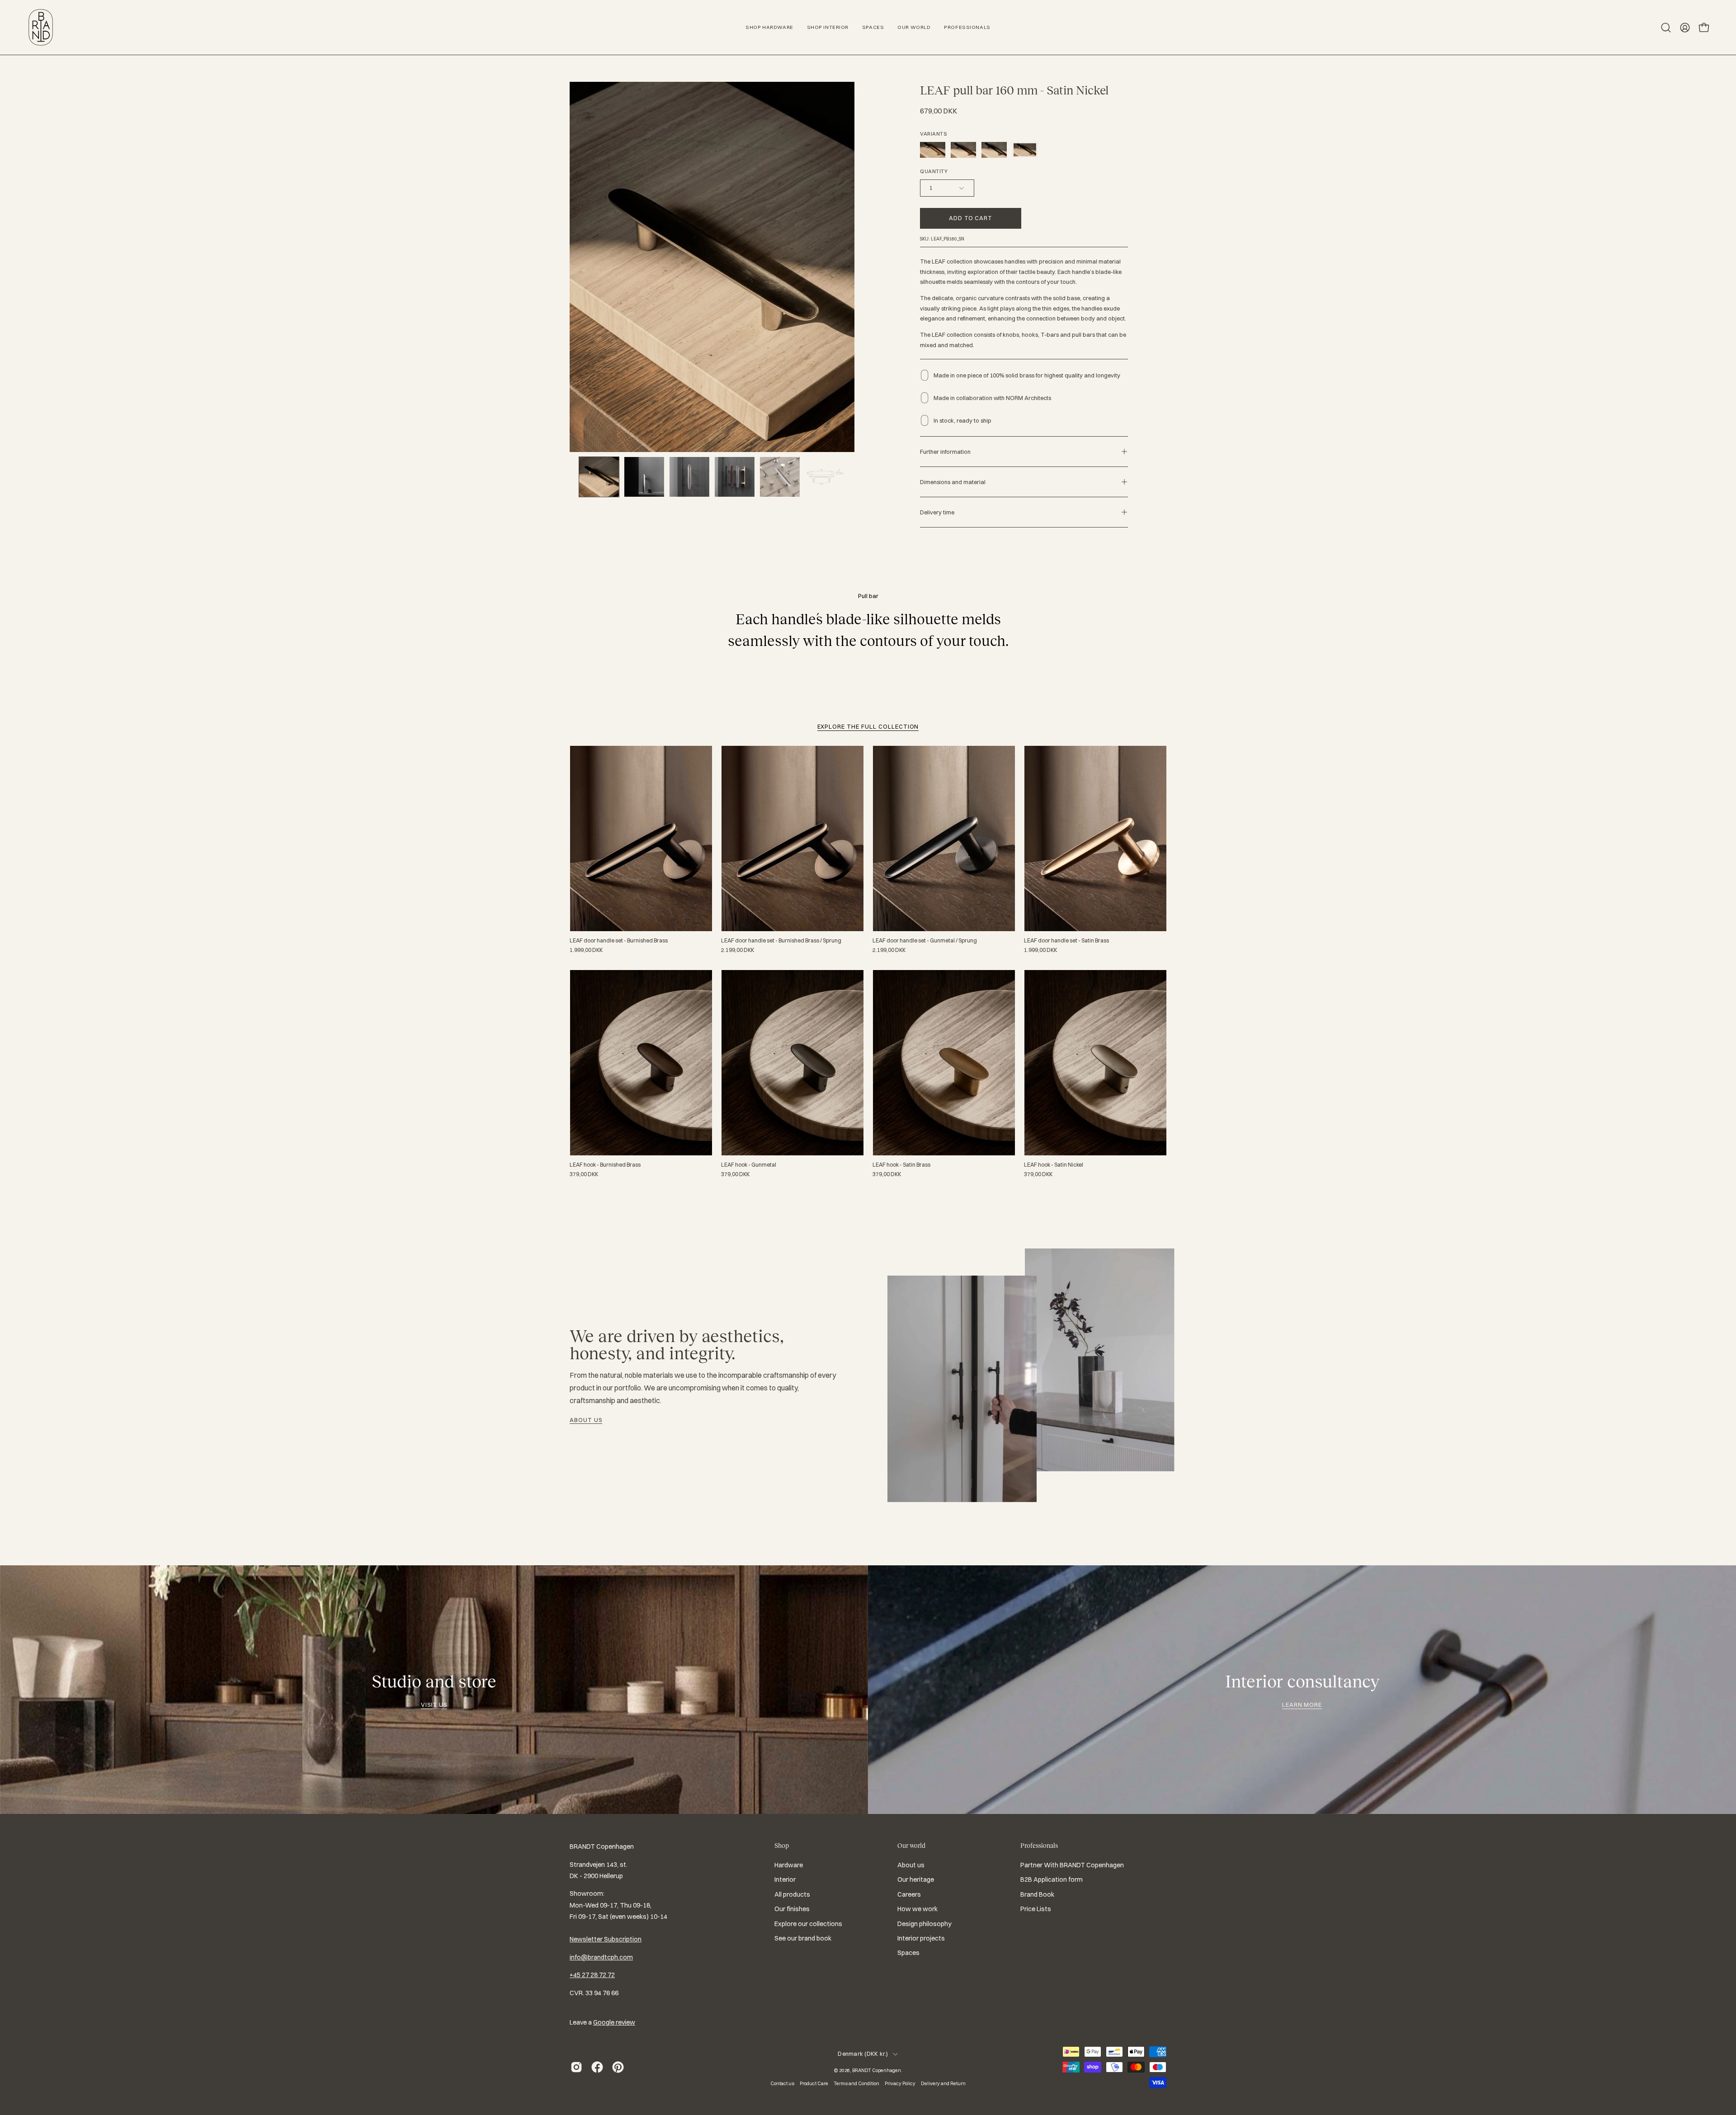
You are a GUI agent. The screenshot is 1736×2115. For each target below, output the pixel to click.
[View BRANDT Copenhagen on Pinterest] (618, 2067)
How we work (918, 1909)
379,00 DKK (584, 1174)
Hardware (789, 1865)
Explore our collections (808, 1924)
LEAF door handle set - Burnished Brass (619, 941)
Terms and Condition (856, 2083)
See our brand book (803, 1938)
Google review (614, 2022)
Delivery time (937, 512)
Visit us (434, 1705)
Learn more (1302, 1705)
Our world (911, 1846)
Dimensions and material (953, 482)
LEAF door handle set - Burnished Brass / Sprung (781, 941)
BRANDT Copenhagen (877, 2070)
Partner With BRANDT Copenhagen (1072, 1865)
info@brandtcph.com (601, 1957)
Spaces (908, 1953)
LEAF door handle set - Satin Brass (1066, 941)
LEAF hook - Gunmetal (749, 1165)
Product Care (814, 2083)
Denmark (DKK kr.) (863, 2054)
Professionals (1039, 1846)
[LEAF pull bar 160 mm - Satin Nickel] (599, 477)
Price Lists (1036, 1909)
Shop (782, 1846)
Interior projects (921, 1938)
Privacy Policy (900, 2083)
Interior (785, 1880)
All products (792, 1894)
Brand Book (1037, 1894)
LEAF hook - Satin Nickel (1054, 1165)
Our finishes (792, 1909)
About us (586, 1420)
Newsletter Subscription (606, 1939)
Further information (945, 452)
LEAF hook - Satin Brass (901, 1165)
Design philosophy (925, 1924)
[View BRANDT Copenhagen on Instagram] (576, 2067)
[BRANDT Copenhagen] (41, 27)
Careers (909, 1894)
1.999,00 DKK (586, 950)
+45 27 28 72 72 (592, 1975)
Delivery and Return (943, 2083)
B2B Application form (1052, 1880)
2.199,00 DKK (738, 950)
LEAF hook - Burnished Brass (605, 1165)
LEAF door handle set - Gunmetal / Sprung (925, 941)
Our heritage (916, 1880)
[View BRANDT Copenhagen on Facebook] (597, 2067)
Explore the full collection (868, 726)
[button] (1666, 28)
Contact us (782, 2083)
